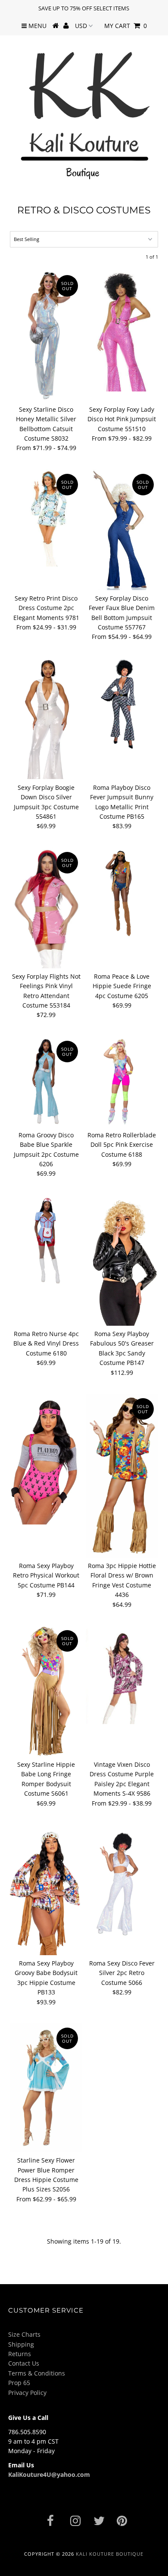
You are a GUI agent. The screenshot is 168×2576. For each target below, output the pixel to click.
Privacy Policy (27, 2393)
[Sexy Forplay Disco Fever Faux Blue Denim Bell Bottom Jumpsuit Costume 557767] (122, 530)
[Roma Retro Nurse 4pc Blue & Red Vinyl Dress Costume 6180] (46, 1240)
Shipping (21, 2344)
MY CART (126, 26)
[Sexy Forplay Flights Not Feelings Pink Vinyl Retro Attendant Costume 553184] (46, 908)
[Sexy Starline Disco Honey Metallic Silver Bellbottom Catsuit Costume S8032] (46, 336)
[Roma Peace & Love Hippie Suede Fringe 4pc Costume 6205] (122, 893)
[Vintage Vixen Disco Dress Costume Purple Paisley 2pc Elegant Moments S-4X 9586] (122, 1675)
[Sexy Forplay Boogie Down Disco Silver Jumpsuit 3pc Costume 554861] (46, 719)
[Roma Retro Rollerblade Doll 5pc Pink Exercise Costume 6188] (122, 1082)
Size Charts (24, 2334)
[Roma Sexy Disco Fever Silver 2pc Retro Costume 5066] (122, 1881)
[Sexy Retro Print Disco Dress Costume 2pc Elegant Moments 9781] (46, 518)
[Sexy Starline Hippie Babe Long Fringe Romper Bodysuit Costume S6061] (46, 1691)
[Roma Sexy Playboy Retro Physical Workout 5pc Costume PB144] (46, 1459)
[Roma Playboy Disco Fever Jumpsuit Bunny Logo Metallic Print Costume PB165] (122, 704)
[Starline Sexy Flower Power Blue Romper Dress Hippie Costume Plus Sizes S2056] (46, 2088)
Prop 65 (19, 2383)
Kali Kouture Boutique (110, 2554)
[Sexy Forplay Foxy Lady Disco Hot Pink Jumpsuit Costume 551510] (122, 331)
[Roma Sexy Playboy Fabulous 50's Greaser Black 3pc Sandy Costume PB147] (122, 1260)
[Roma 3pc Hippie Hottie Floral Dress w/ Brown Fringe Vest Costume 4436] (122, 1476)
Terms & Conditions (37, 2373)
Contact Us (24, 2363)
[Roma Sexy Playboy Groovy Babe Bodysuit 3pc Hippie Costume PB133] (46, 1890)
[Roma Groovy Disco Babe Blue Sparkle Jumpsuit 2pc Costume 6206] (46, 1082)
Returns (20, 2354)
